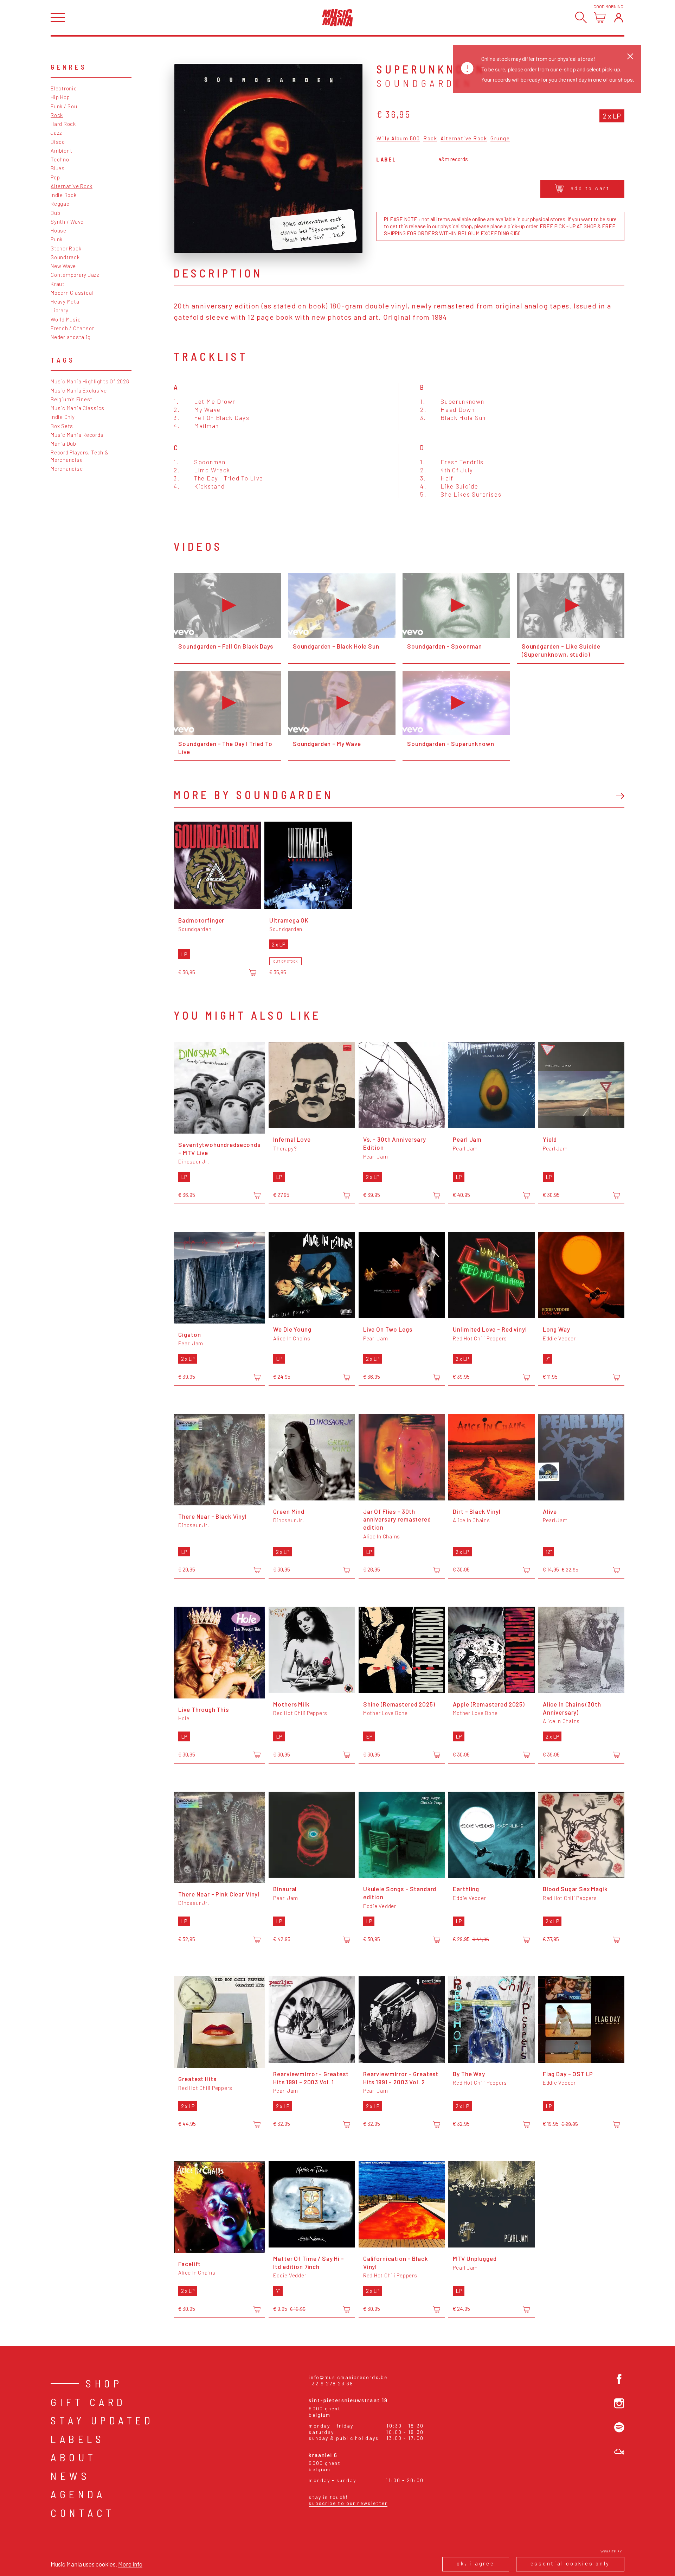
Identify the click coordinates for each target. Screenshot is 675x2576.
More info (130, 2564)
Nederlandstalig (70, 337)
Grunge (500, 139)
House (59, 230)
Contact (83, 2513)
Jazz (56, 133)
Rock (57, 115)
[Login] (619, 17)
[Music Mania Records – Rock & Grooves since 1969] (337, 18)
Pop (55, 177)
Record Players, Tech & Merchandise (80, 456)
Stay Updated (102, 2420)
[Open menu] (58, 18)
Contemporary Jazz (75, 275)
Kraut (58, 284)
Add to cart (590, 188)
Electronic (64, 88)
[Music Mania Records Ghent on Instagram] (619, 2403)
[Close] (630, 56)
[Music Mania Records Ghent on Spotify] (619, 2427)
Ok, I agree (475, 2563)
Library (59, 310)
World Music (66, 319)
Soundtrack (65, 257)
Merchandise (67, 468)
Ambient (61, 151)
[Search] (581, 17)
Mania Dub (63, 444)
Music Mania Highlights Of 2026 (90, 381)
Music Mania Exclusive (79, 390)
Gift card (88, 2402)
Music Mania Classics (78, 408)
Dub (55, 213)
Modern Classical (72, 293)
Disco (58, 142)
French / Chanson (73, 328)
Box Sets (62, 426)
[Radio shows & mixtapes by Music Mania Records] (619, 2452)
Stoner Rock (66, 248)
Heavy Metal (66, 301)
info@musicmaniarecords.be (348, 2377)
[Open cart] (600, 17)
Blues (58, 168)
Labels (78, 2439)
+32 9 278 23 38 (331, 2383)
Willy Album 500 (398, 139)
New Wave (63, 266)
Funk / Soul (65, 106)
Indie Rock (64, 195)
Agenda (78, 2494)
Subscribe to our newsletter (348, 2503)
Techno (60, 159)
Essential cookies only (570, 2563)
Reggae (60, 204)
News (70, 2476)
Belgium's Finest (72, 399)
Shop (104, 2383)
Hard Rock (63, 124)
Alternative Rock (72, 186)
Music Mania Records (77, 435)
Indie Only (63, 417)
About (74, 2457)
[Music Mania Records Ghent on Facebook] (619, 2379)
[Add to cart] (253, 973)
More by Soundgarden (253, 795)
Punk (57, 239)
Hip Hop (60, 97)
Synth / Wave (67, 222)
